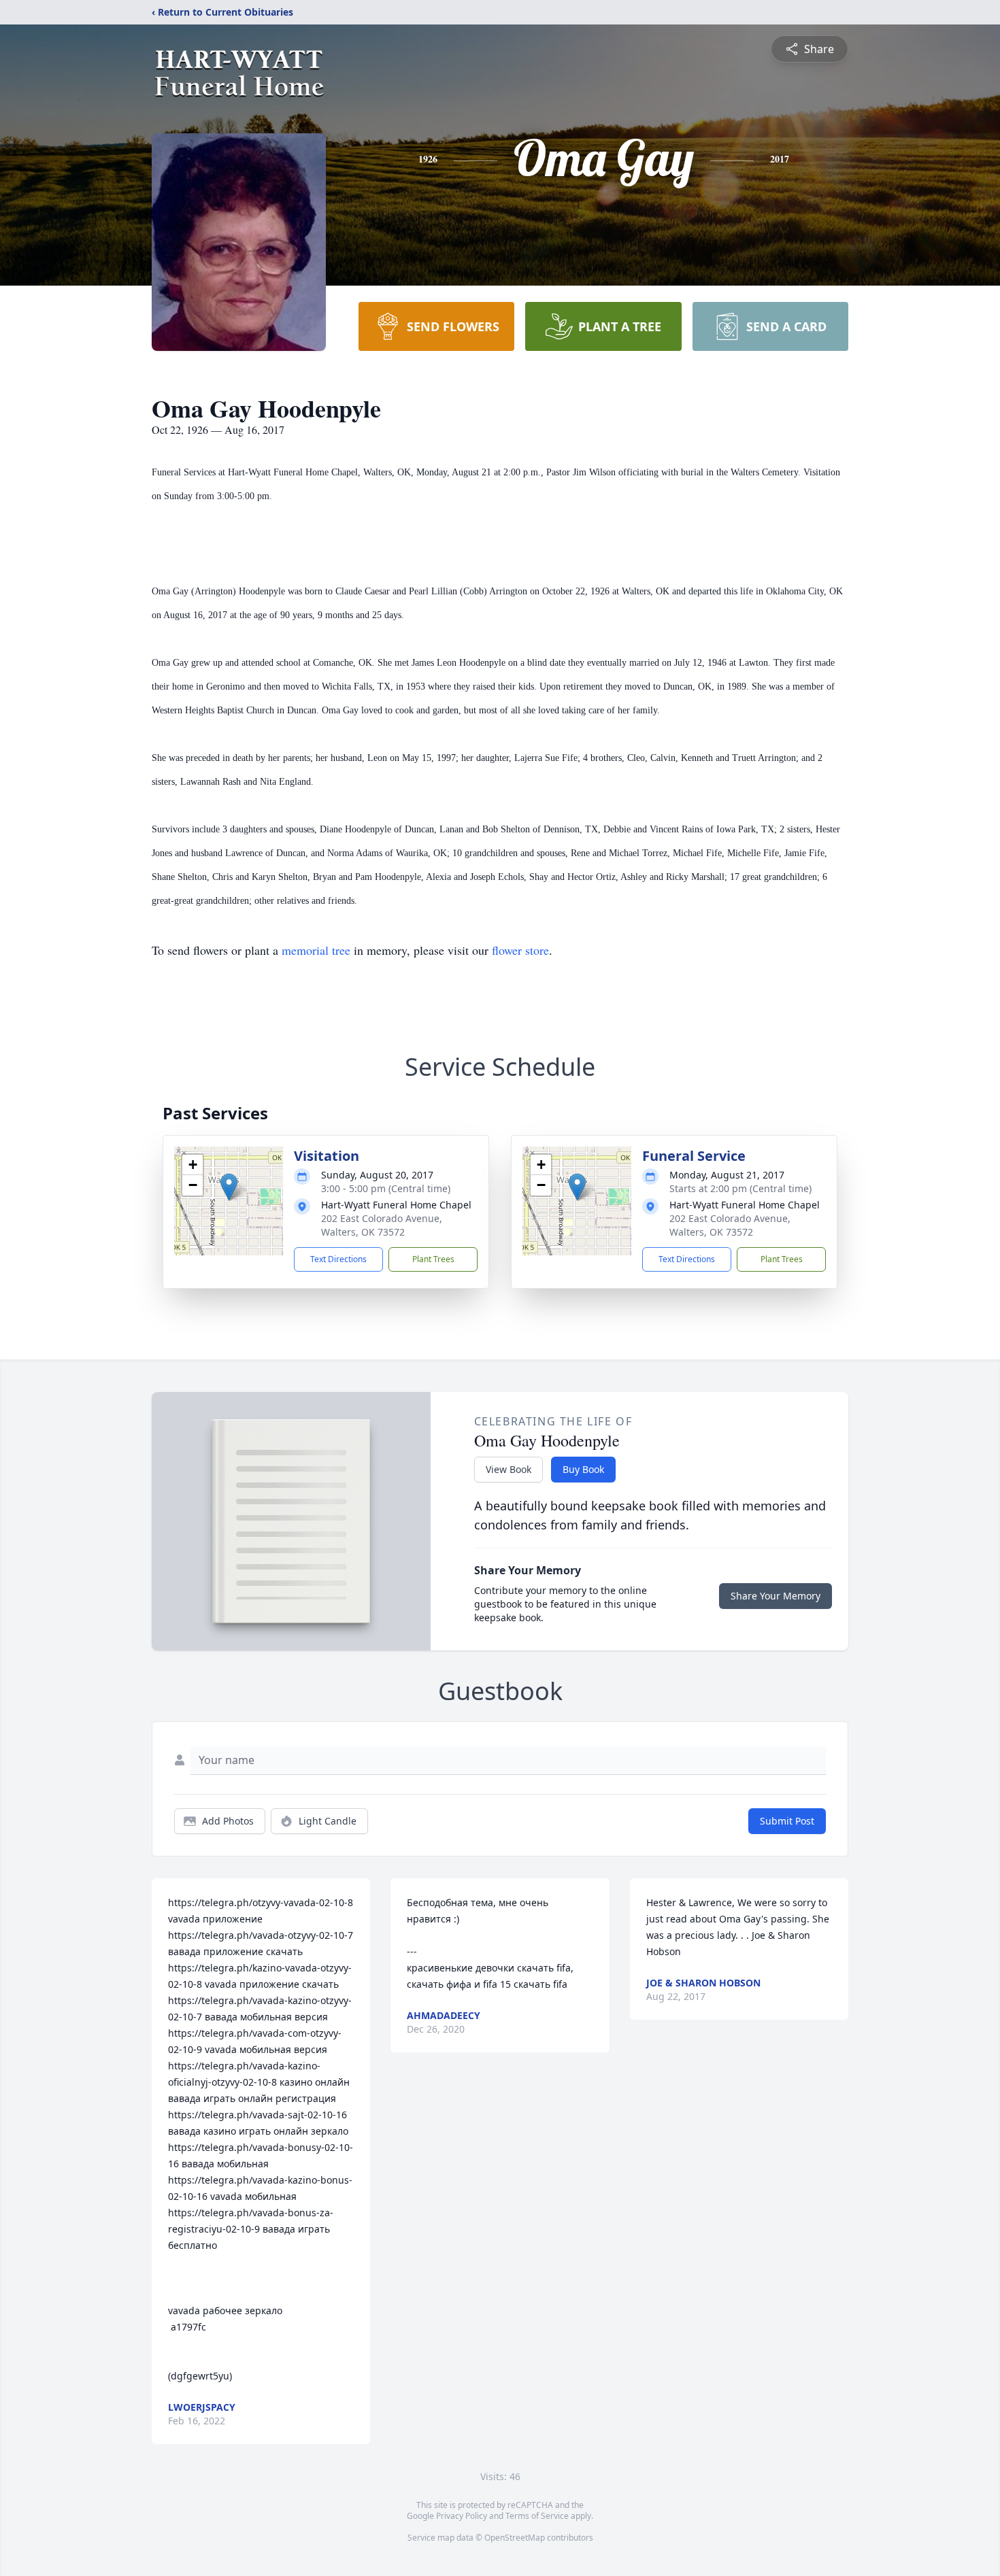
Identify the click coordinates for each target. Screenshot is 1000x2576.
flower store (520, 950)
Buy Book (583, 1469)
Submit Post (787, 1821)
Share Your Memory (776, 1596)
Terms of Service (537, 2516)
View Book (509, 1469)
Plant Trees (433, 1259)
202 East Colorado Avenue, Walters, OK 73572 (382, 1225)
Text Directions (338, 1259)
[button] (229, 1187)
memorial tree (316, 950)
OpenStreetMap (515, 2538)
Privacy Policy (462, 2516)
